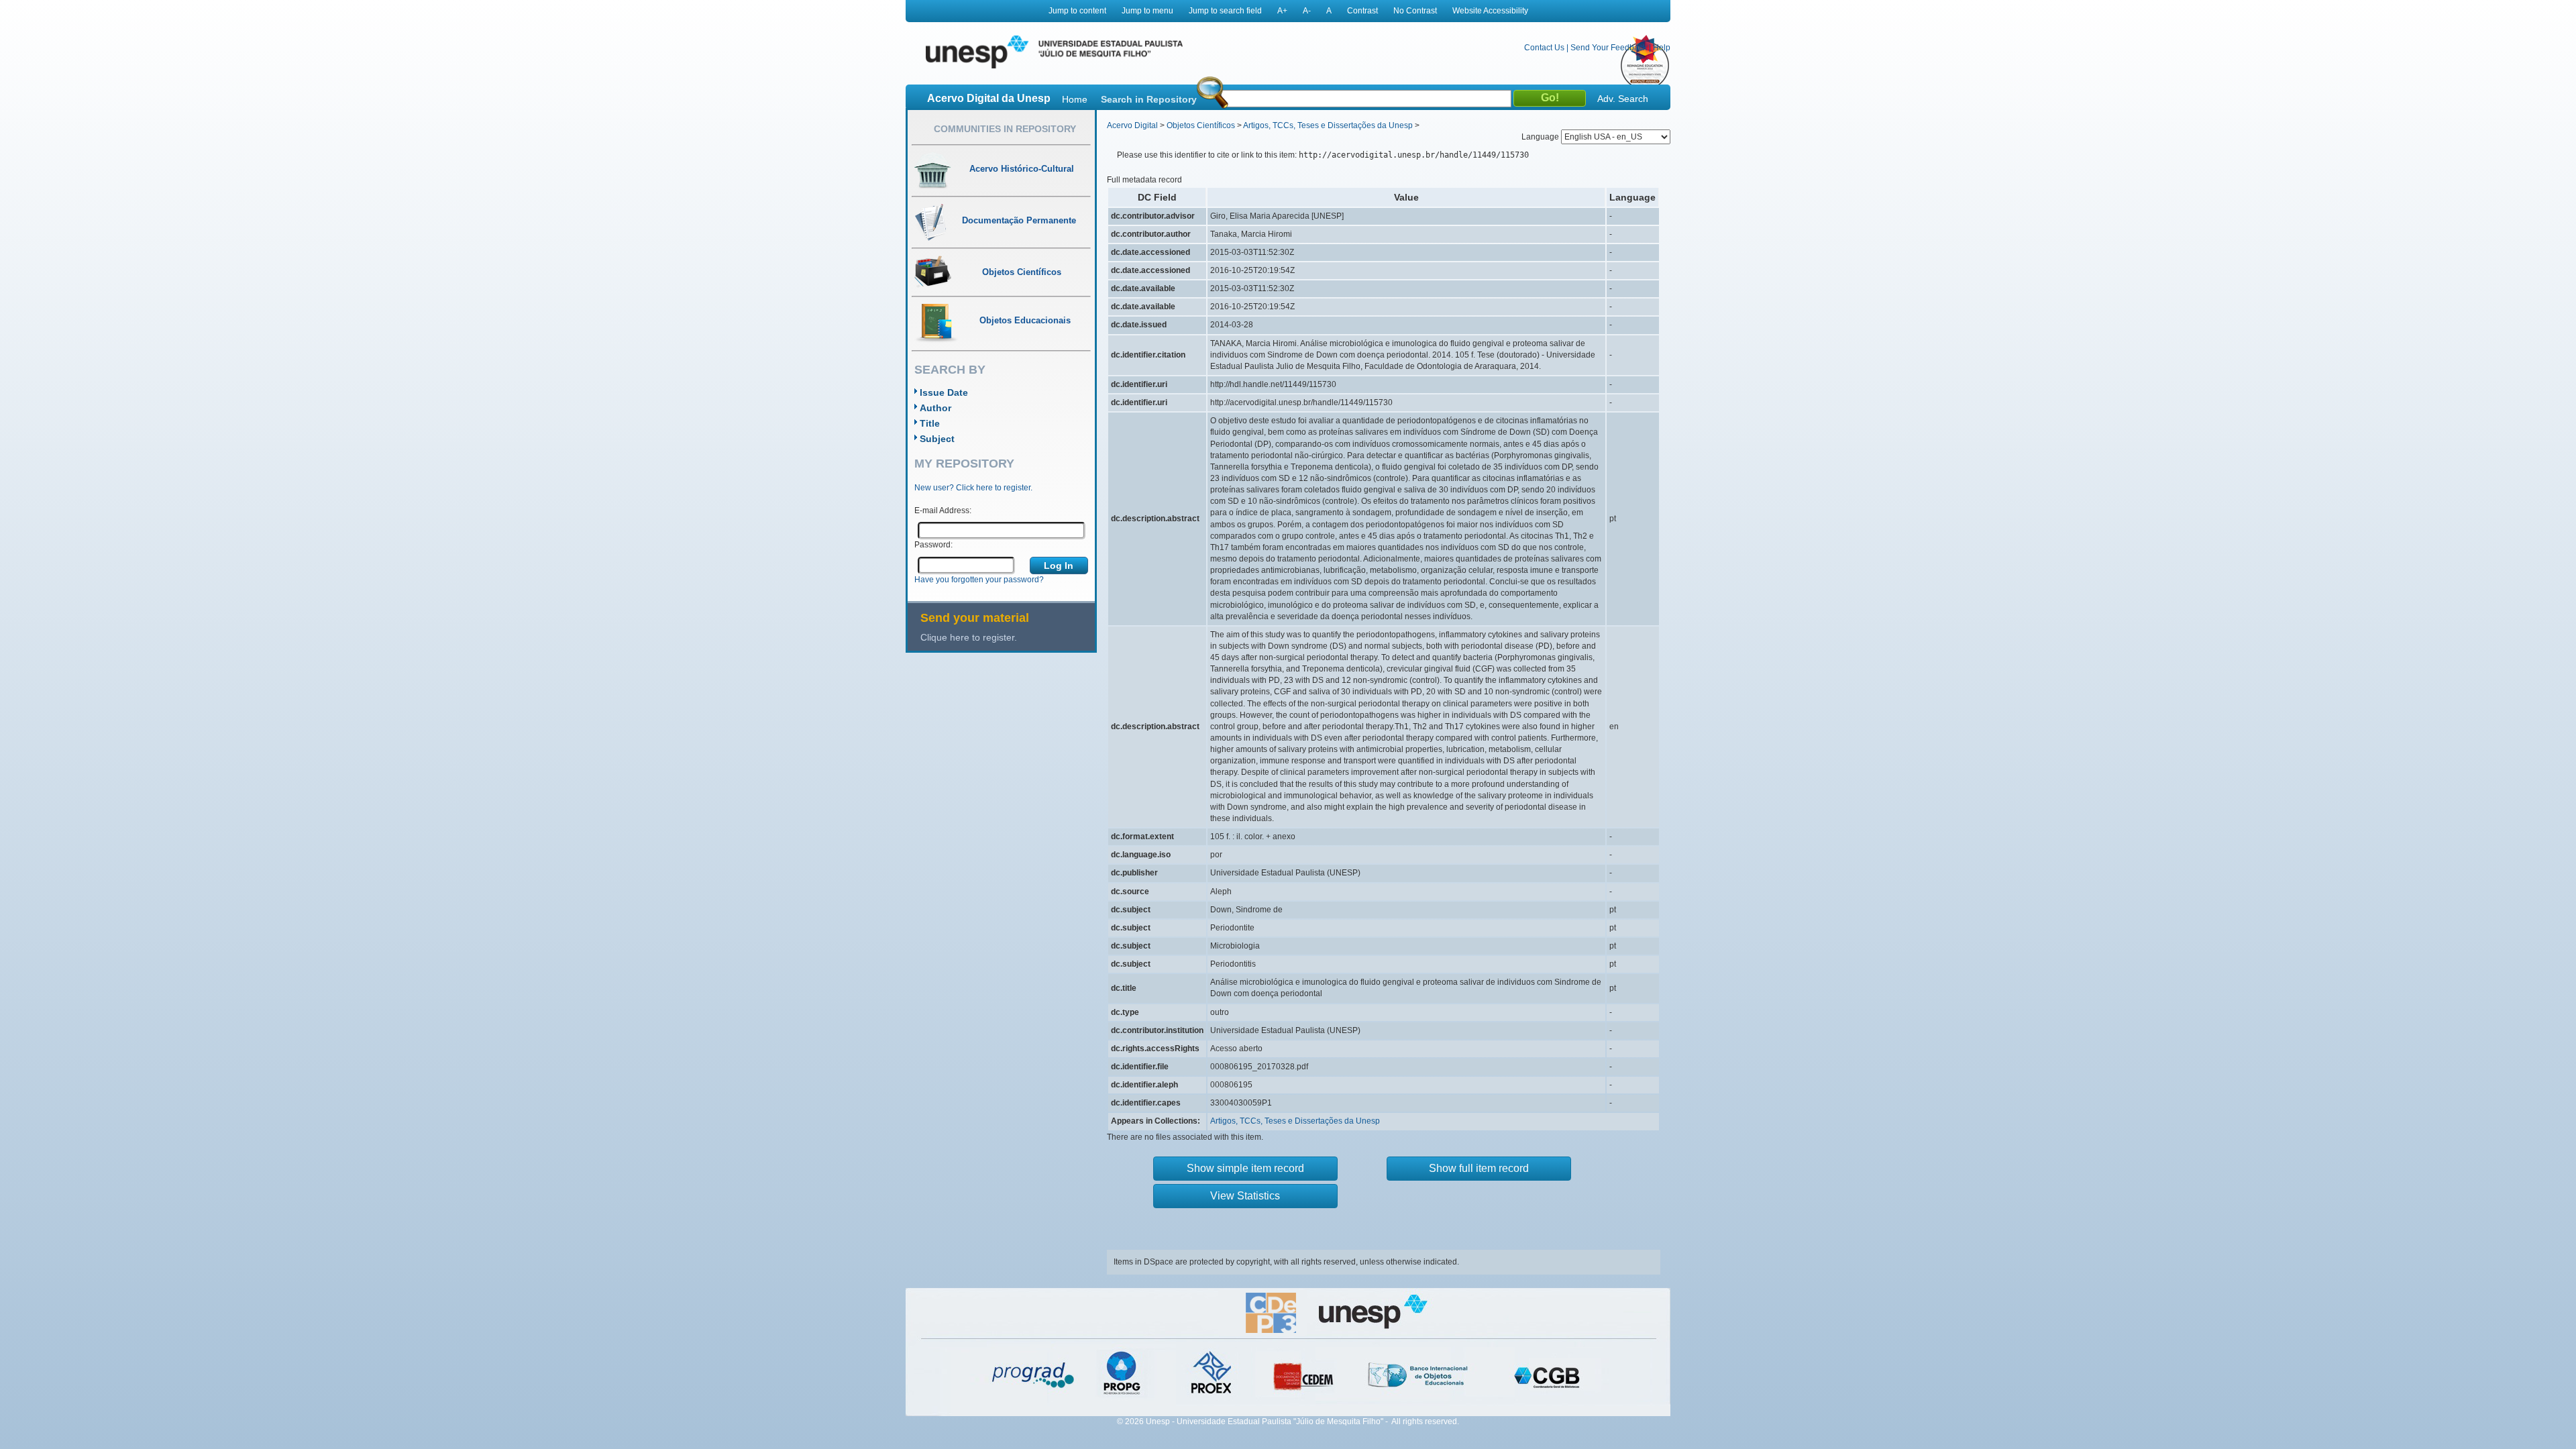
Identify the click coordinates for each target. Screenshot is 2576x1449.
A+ (1282, 11)
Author (935, 408)
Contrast (1362, 11)
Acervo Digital (1132, 125)
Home (1075, 99)
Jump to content (1077, 11)
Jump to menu (1147, 11)
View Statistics (1245, 1196)
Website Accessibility (1490, 11)
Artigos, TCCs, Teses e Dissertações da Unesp (1328, 125)
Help (1662, 48)
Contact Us (1544, 48)
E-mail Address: (943, 511)
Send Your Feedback (1609, 48)
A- (1307, 11)
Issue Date (944, 392)
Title (930, 423)
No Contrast (1415, 11)
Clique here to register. (969, 637)
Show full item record (1479, 1168)
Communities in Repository (1005, 129)
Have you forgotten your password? (979, 580)
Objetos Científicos (1201, 125)
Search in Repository (1149, 99)
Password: (933, 545)
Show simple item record (1245, 1168)
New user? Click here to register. (973, 488)
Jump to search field (1225, 11)
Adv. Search (1623, 99)
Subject (937, 439)
